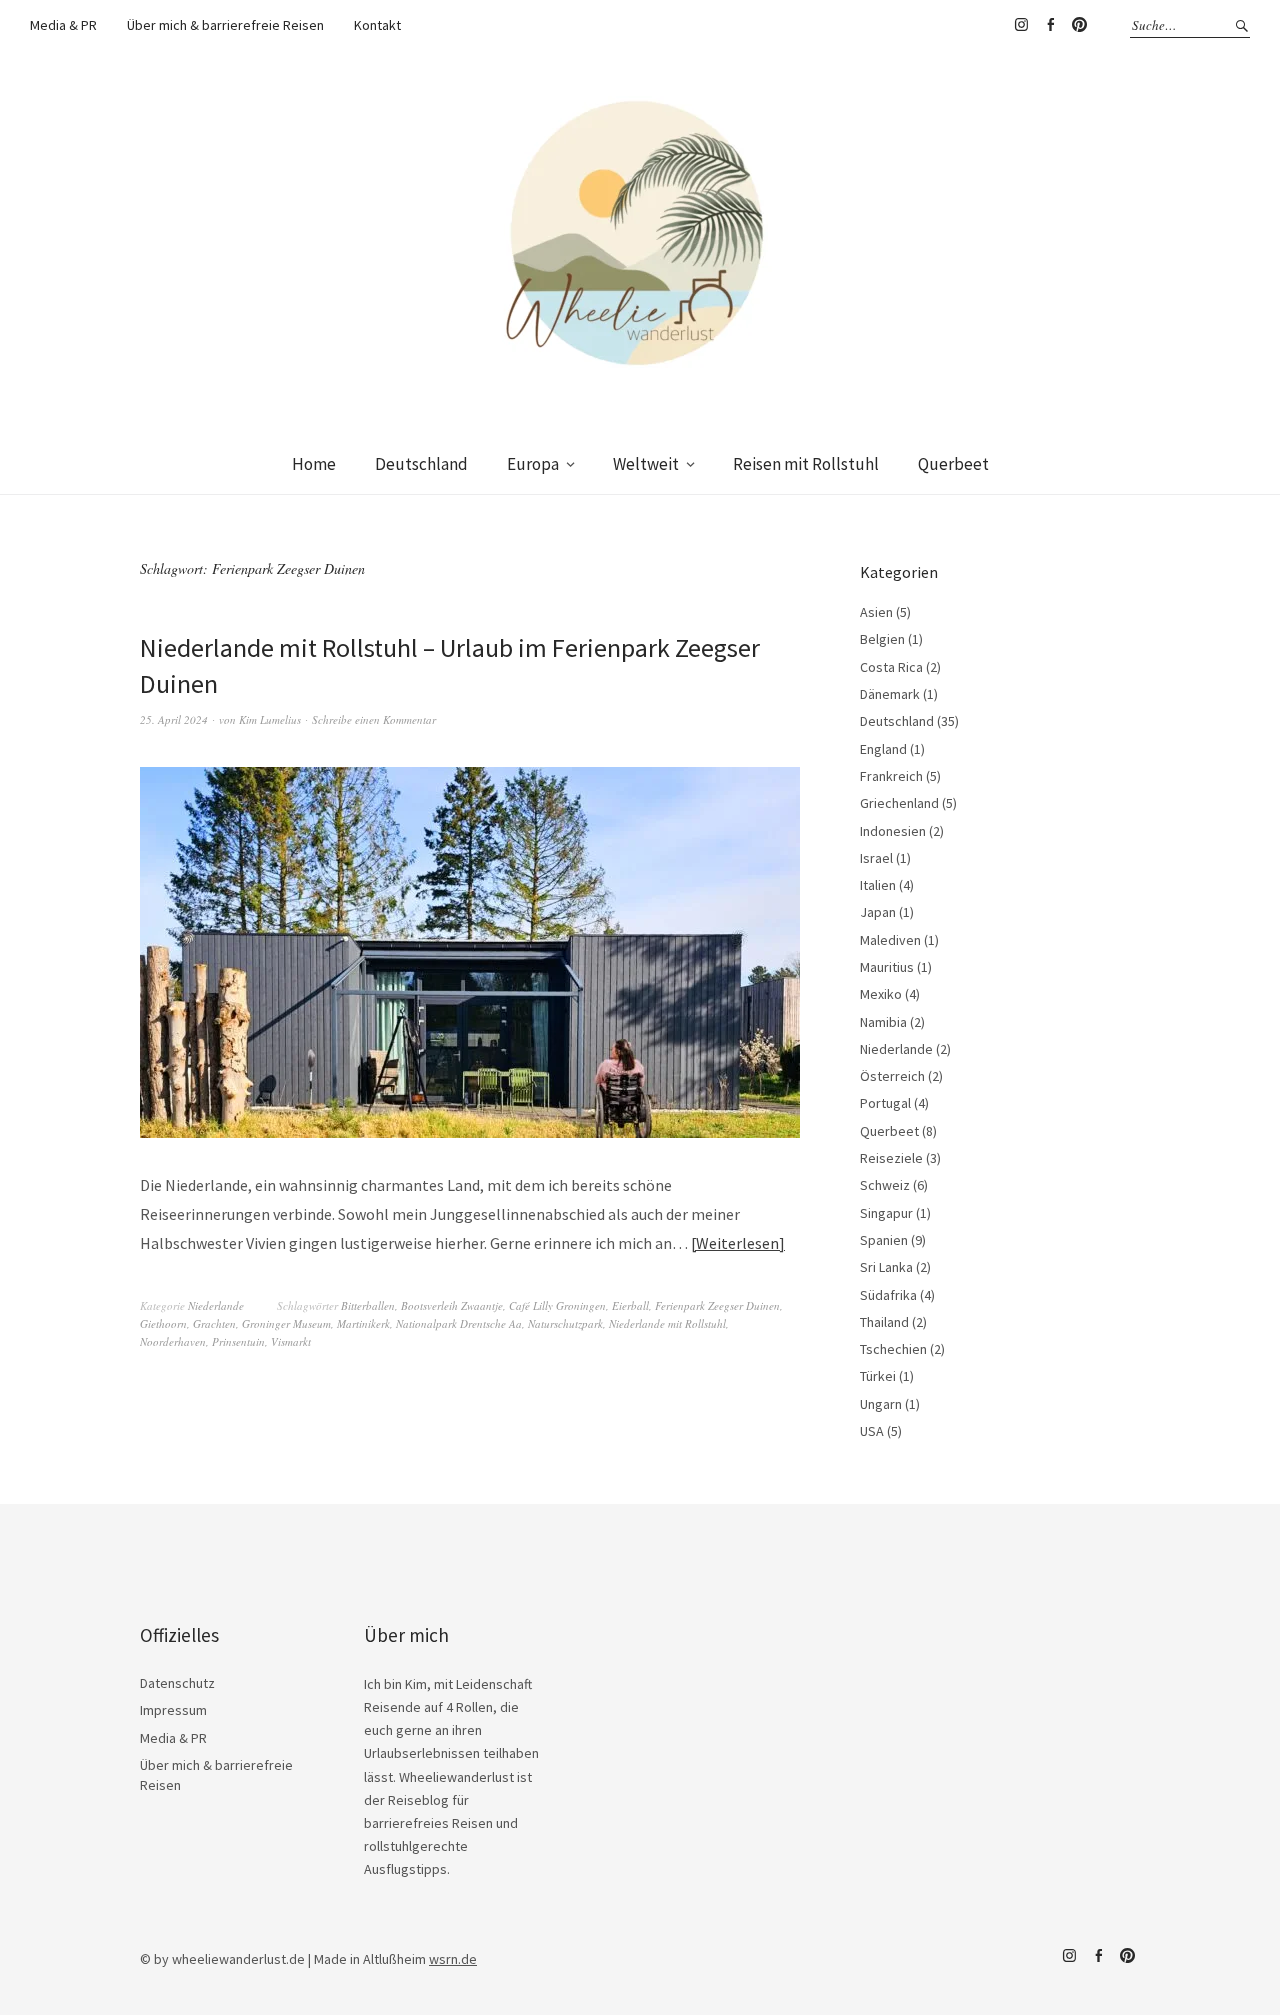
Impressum (173, 1710)
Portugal (885, 1103)
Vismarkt (291, 1341)
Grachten (214, 1323)
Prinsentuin (238, 1341)
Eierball (630, 1305)
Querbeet (953, 464)
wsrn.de (453, 1959)
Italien (878, 885)
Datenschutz (177, 1683)
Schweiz (885, 1185)
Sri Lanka (886, 1267)
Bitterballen (368, 1305)
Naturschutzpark (565, 1323)
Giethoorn (163, 1323)
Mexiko (881, 994)
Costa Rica (891, 667)
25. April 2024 (174, 719)
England (883, 749)
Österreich (892, 1076)
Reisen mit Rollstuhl (806, 464)
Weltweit (646, 464)
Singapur (886, 1213)
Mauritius (887, 967)
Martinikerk (363, 1323)
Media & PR (63, 25)
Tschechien (893, 1349)
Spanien (884, 1240)
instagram (1021, 25)
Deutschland (421, 464)
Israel (876, 858)
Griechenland (899, 803)
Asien (876, 612)
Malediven (890, 940)
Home (314, 464)
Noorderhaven (173, 1341)
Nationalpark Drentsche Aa (459, 1323)
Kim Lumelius (270, 719)
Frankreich (891, 776)
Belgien (882, 639)
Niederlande (216, 1305)
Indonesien (893, 831)
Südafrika (888, 1295)
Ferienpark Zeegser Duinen (717, 1305)
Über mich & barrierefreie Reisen (225, 25)
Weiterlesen (737, 1243)
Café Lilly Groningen (557, 1305)
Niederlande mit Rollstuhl (667, 1323)
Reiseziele (891, 1158)
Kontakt (377, 25)
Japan (878, 912)
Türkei (878, 1376)
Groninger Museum (286, 1323)
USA (872, 1431)
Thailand (884, 1322)
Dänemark (890, 694)
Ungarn (881, 1404)
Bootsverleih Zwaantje (452, 1305)
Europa (533, 464)
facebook (1050, 25)
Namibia (883, 1022)
